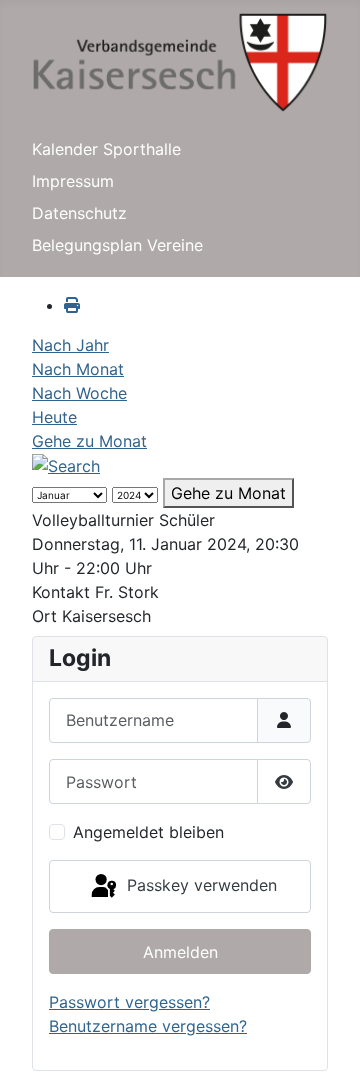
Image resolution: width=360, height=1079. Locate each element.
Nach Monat (78, 369)
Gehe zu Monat (89, 441)
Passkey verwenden (199, 885)
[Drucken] (72, 305)
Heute (54, 417)
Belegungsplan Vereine (117, 245)
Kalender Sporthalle (106, 149)
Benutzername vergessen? (148, 1026)
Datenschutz (79, 213)
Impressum (73, 181)
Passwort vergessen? (129, 1002)
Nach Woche (79, 393)
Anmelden (180, 952)
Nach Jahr (70, 345)
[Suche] (66, 465)
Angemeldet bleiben (148, 832)
